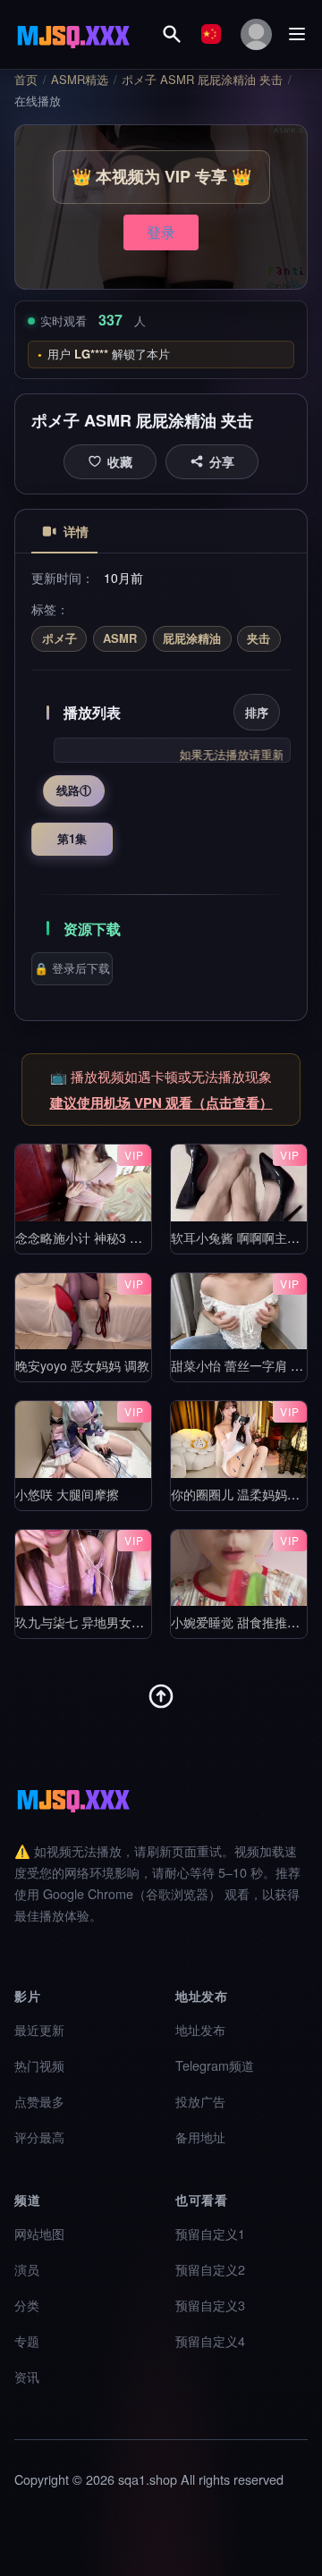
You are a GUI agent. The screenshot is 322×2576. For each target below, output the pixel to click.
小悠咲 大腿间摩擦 (67, 1494)
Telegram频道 (215, 2065)
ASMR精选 (80, 80)
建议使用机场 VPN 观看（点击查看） (161, 1102)
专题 (27, 2340)
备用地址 (200, 2137)
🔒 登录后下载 (72, 968)
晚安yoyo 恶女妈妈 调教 (82, 1365)
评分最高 (39, 2137)
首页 (26, 80)
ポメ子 (59, 638)
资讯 (27, 2376)
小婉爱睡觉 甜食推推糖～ (241, 1622)
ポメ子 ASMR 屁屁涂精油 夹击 (202, 80)
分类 (27, 2305)
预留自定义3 (210, 2305)
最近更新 (39, 2029)
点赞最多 (39, 2101)
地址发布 (200, 2029)
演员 (27, 2269)
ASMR (120, 638)
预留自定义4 (210, 2340)
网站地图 (39, 2233)
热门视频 (39, 2065)
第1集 (72, 838)
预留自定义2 (210, 2269)
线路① (74, 790)
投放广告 (200, 2101)
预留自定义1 (210, 2233)
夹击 (258, 638)
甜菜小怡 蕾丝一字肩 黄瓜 (243, 1365)
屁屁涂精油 (192, 638)
